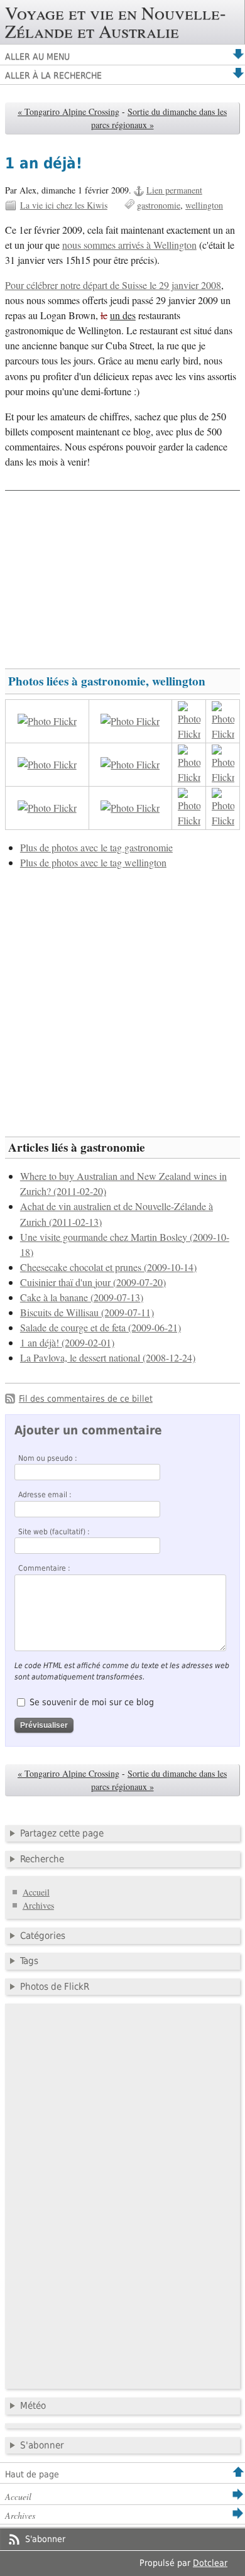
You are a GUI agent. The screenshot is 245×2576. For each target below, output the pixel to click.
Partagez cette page (62, 1833)
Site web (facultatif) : (54, 1532)
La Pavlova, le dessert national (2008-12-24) (108, 1358)
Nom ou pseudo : (48, 1458)
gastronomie (159, 205)
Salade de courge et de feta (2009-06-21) (101, 1328)
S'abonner (42, 2445)
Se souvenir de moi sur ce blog (92, 1702)
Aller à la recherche (53, 75)
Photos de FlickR (55, 1987)
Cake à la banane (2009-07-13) (82, 1297)
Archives (38, 1905)
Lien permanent (174, 190)
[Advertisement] (122, 574)
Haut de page (32, 2474)
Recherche (42, 1859)
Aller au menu (37, 57)
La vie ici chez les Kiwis (64, 205)
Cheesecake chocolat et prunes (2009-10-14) (108, 1267)
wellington (204, 205)
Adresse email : (45, 1495)
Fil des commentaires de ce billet (86, 1399)
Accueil (36, 1892)
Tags (29, 1961)
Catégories (43, 1936)
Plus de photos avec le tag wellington (93, 863)
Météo (33, 2406)
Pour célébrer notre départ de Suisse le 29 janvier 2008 (113, 285)
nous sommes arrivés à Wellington (129, 245)
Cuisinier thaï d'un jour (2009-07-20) (93, 1282)
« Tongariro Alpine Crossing (68, 112)
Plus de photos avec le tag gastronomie (96, 848)
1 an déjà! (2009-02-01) (67, 1343)
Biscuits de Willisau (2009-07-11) (87, 1313)
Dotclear (210, 2563)
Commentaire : (44, 1568)
